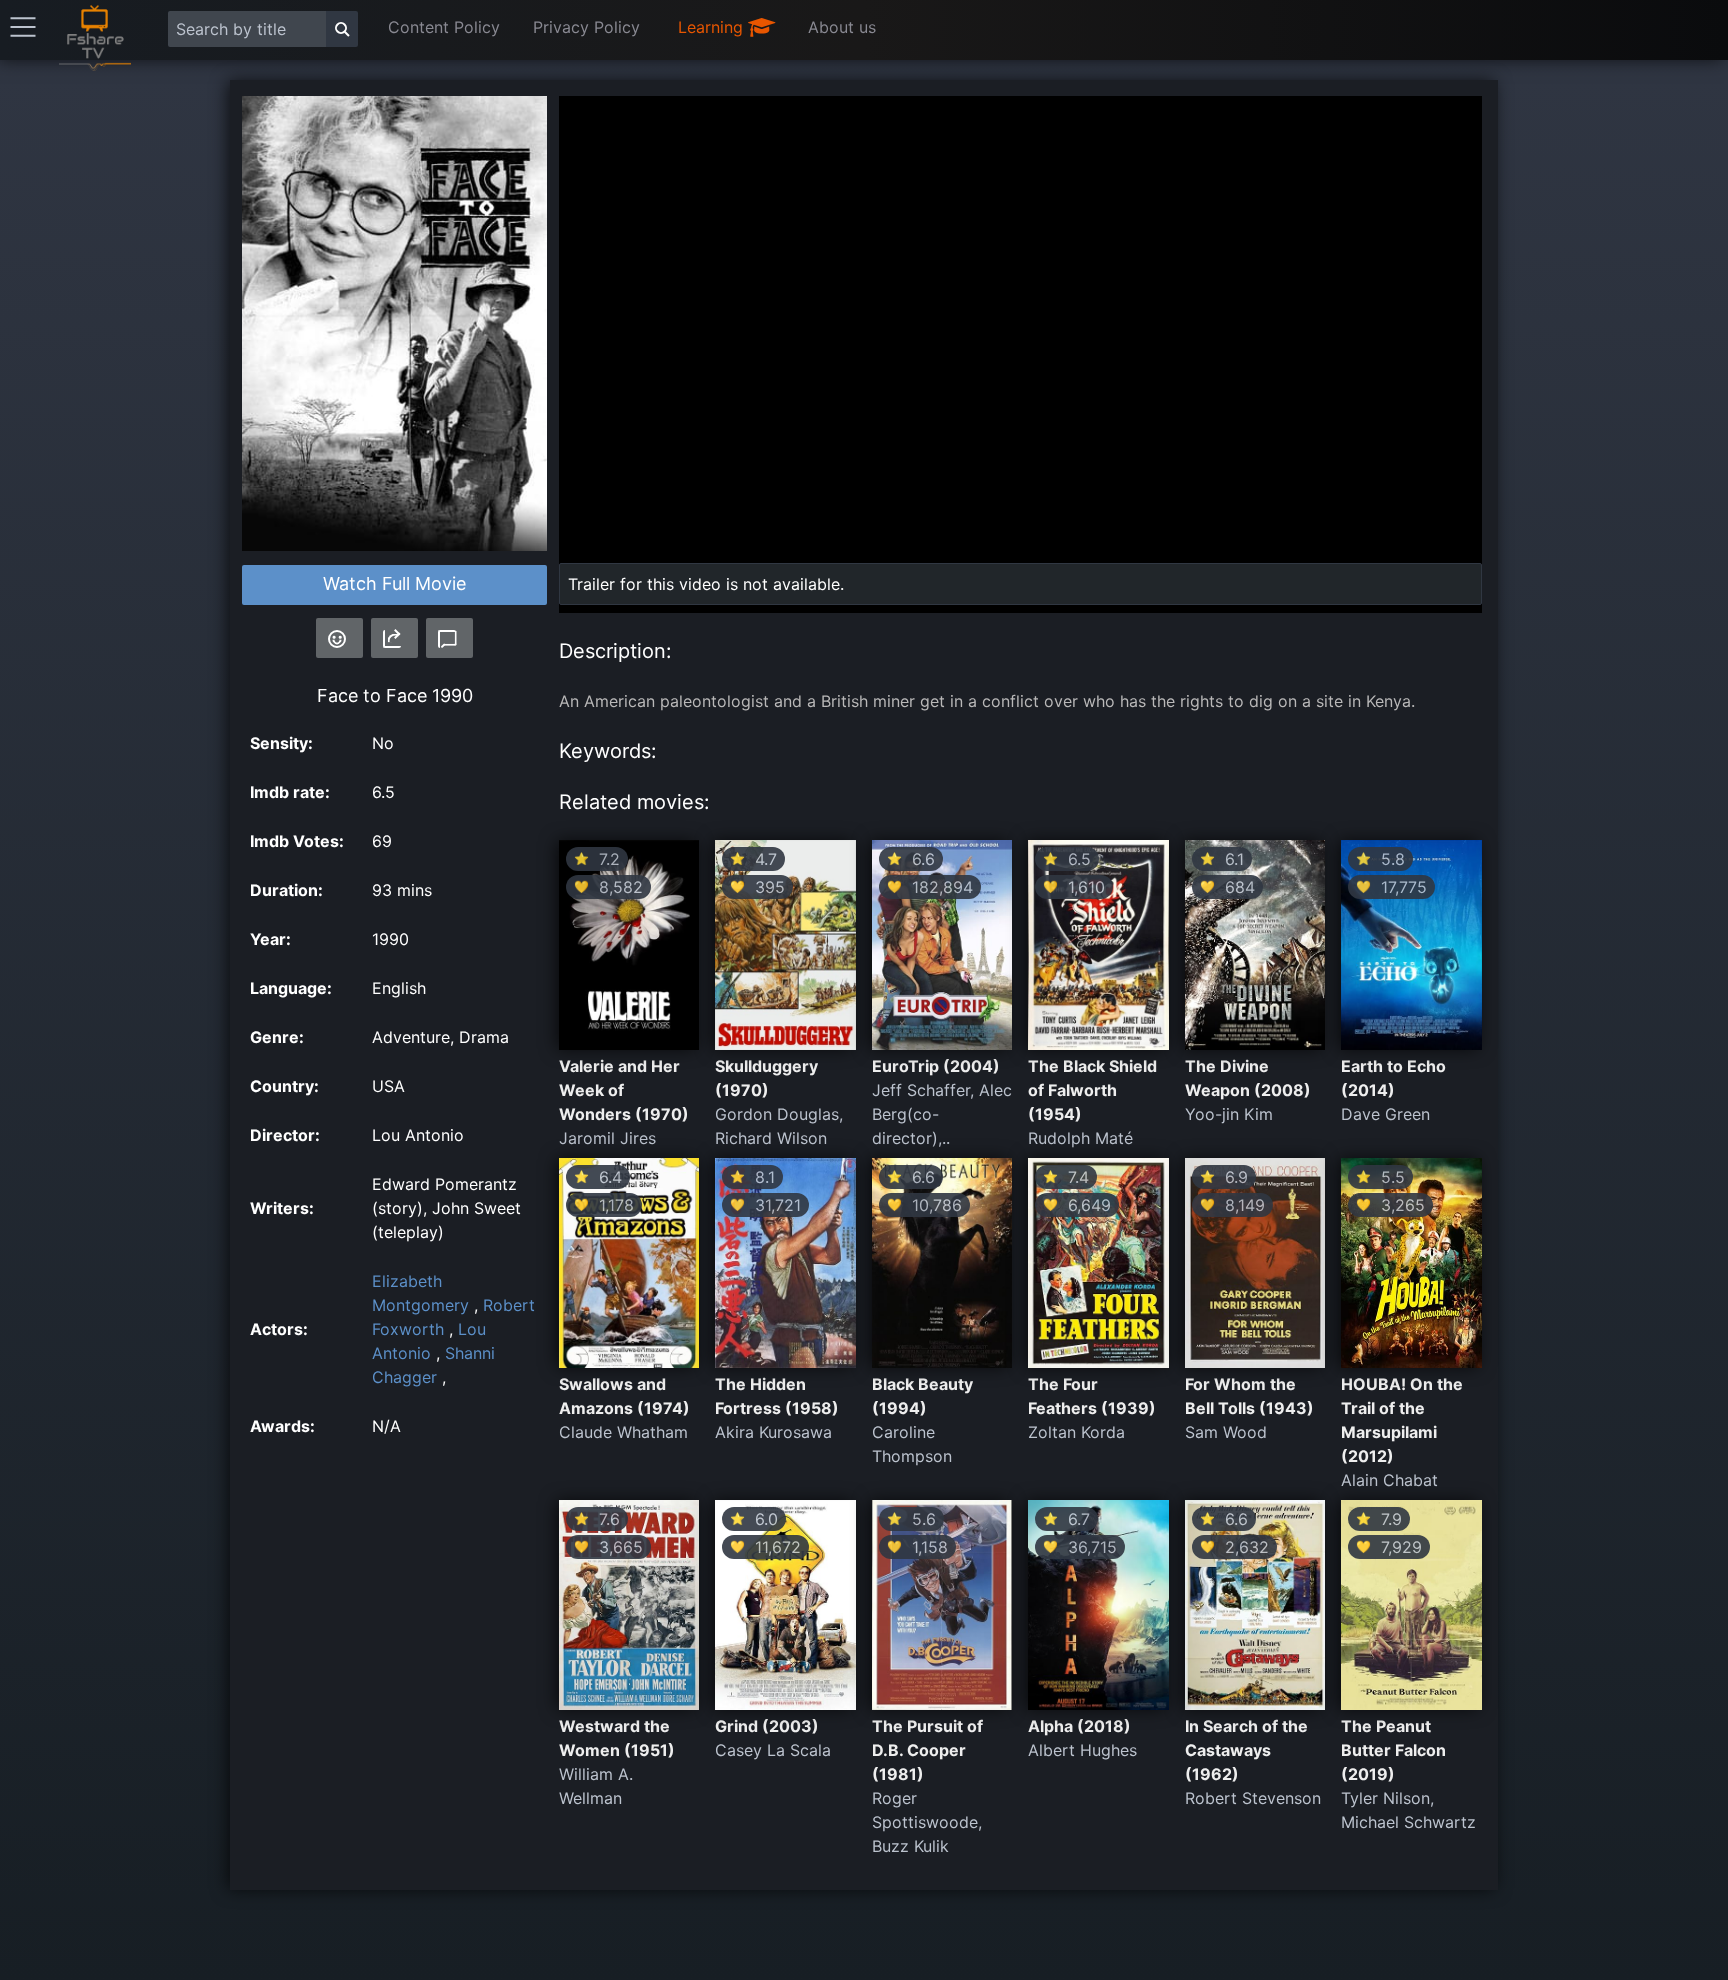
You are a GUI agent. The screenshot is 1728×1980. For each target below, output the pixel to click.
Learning (713, 27)
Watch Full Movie (394, 583)
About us (842, 27)
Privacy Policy (586, 27)
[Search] (342, 29)
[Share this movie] (394, 638)
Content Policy (444, 27)
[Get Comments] (449, 638)
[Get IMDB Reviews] (339, 638)
